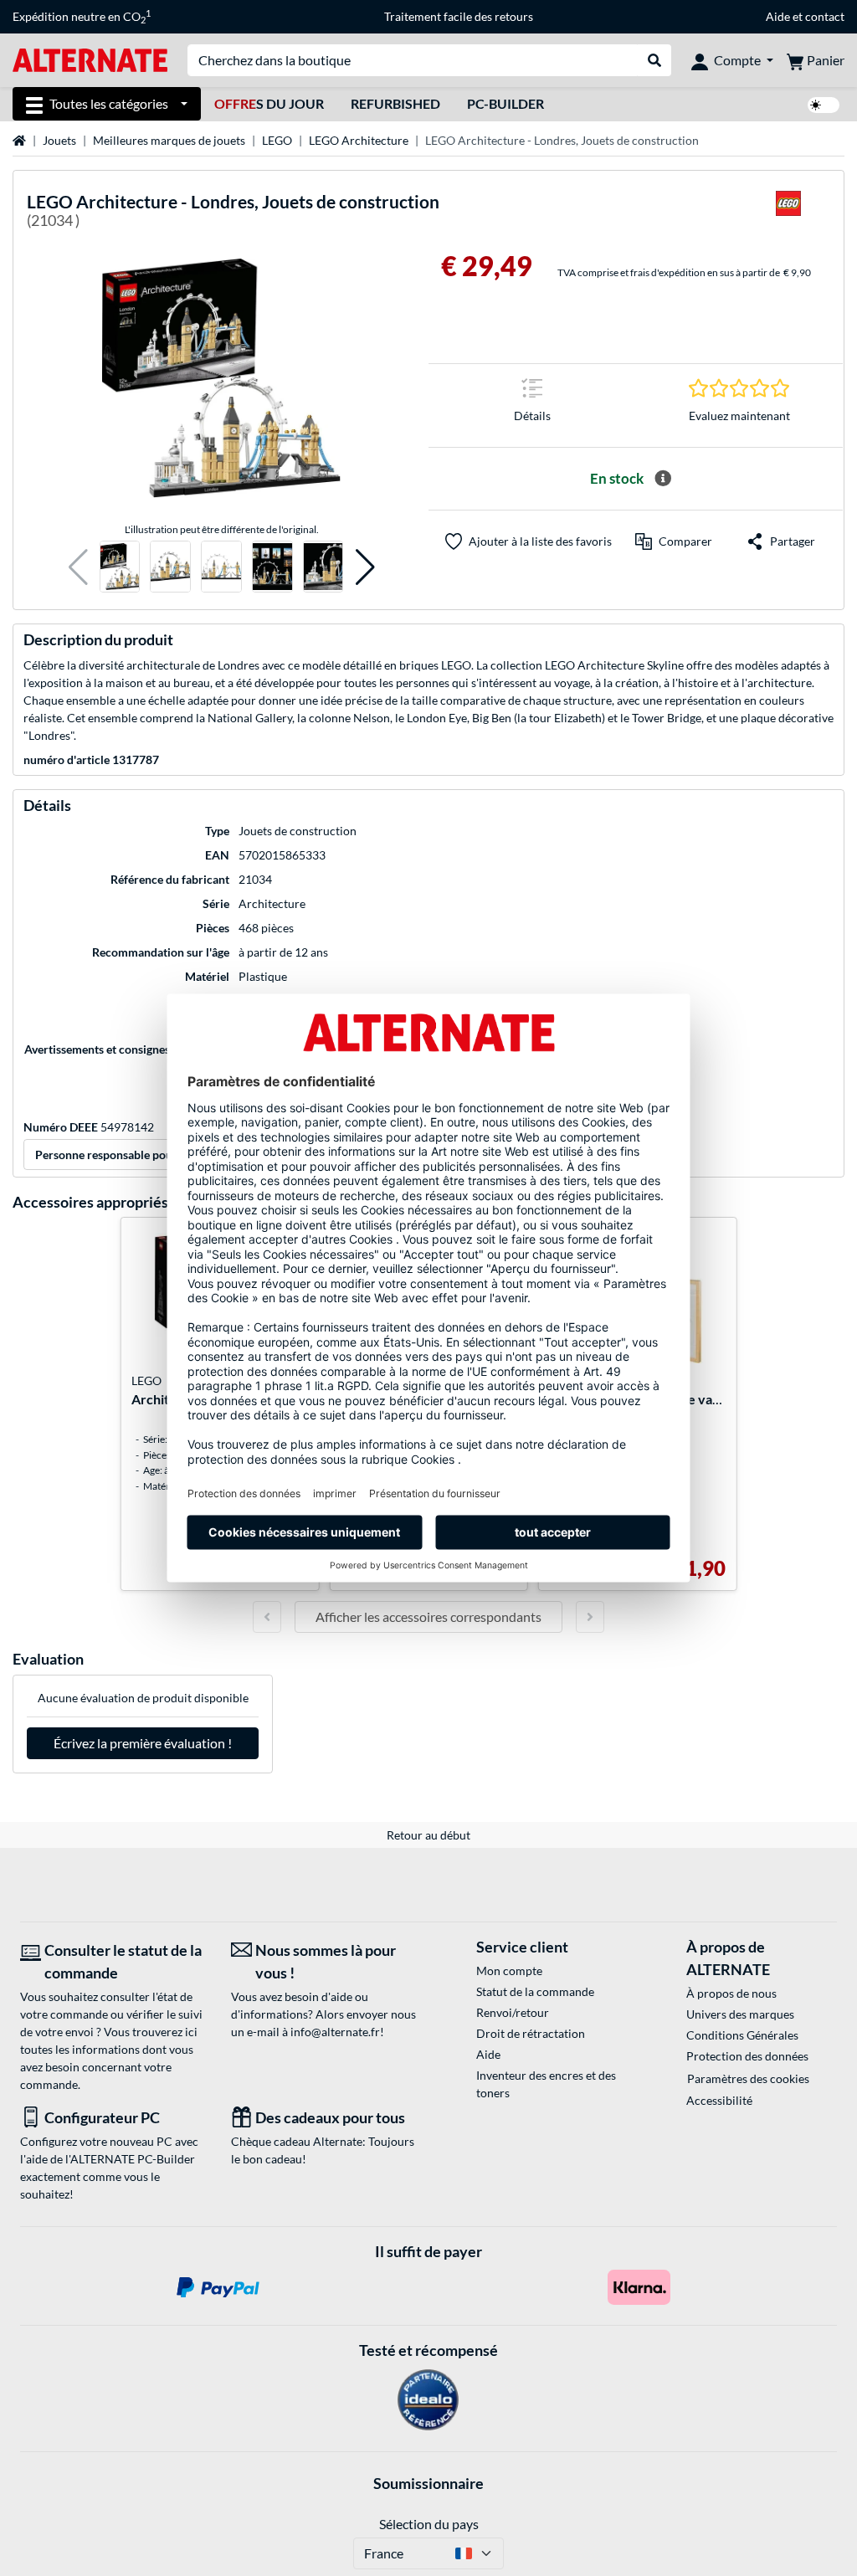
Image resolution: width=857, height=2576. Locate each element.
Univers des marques (740, 2014)
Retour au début (428, 1835)
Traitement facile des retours (459, 16)
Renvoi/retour (513, 2012)
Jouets (59, 140)
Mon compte (509, 1970)
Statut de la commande (535, 1991)
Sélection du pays (429, 2524)
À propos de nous (731, 1993)
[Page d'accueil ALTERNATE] (90, 59)
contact (825, 16)
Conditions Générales (742, 2035)
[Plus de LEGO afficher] (788, 214)
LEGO (277, 140)
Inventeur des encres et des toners (546, 2084)
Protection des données (747, 2056)
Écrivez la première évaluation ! (143, 1743)
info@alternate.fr (335, 2032)
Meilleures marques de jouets (169, 140)
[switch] (824, 105)
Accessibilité (719, 2100)
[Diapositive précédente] (267, 1617)
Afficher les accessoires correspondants (428, 1616)
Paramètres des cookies (748, 2078)
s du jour (269, 103)
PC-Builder (505, 103)
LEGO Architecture (359, 140)
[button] (78, 567)
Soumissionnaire (428, 2483)
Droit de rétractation (531, 2033)
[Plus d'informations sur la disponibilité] (663, 479)
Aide (778, 16)
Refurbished (395, 103)
